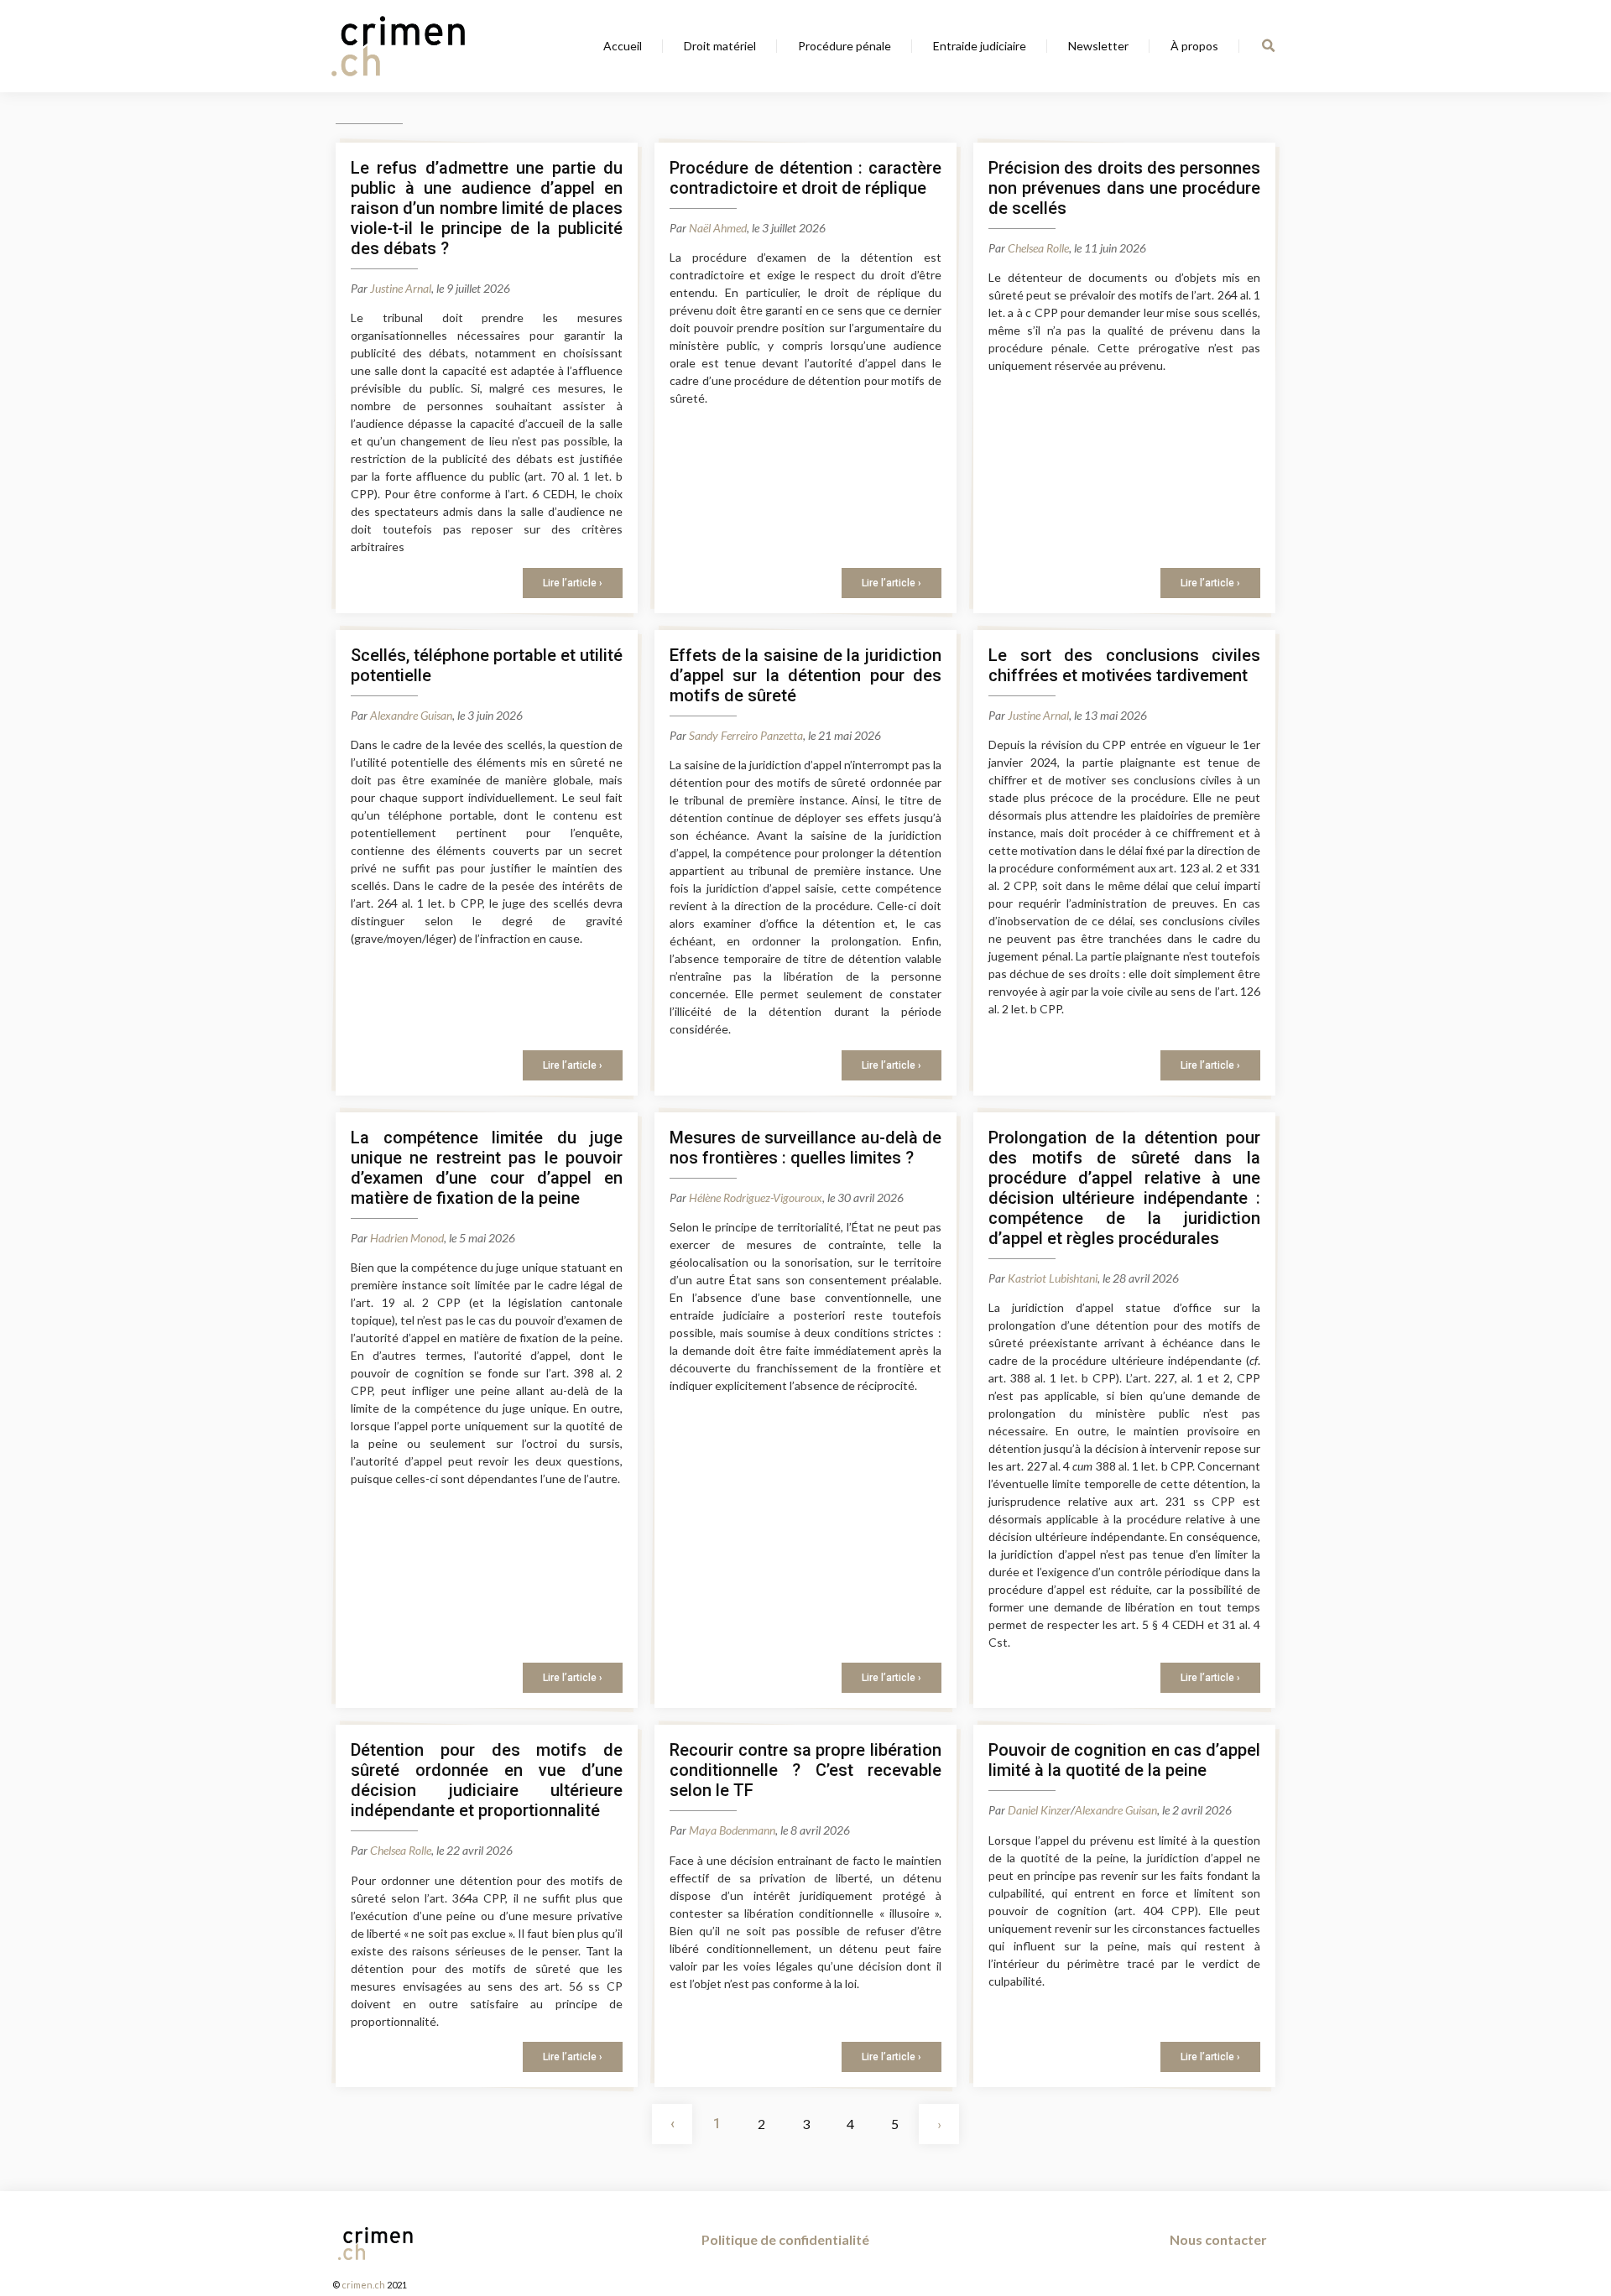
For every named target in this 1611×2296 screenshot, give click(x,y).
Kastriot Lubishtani (1053, 1278)
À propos (1194, 46)
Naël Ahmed (718, 228)
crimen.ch (363, 2285)
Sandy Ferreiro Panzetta (746, 735)
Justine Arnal (401, 288)
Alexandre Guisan (411, 715)
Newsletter (1098, 46)
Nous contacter (1218, 2239)
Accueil (623, 46)
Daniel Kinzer (1039, 1810)
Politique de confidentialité (785, 2239)
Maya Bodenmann (732, 1830)
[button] (1268, 46)
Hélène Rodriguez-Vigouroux (756, 1197)
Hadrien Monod (407, 1238)
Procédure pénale (845, 46)
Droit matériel (720, 46)
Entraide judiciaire (980, 46)
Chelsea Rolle (1038, 248)
